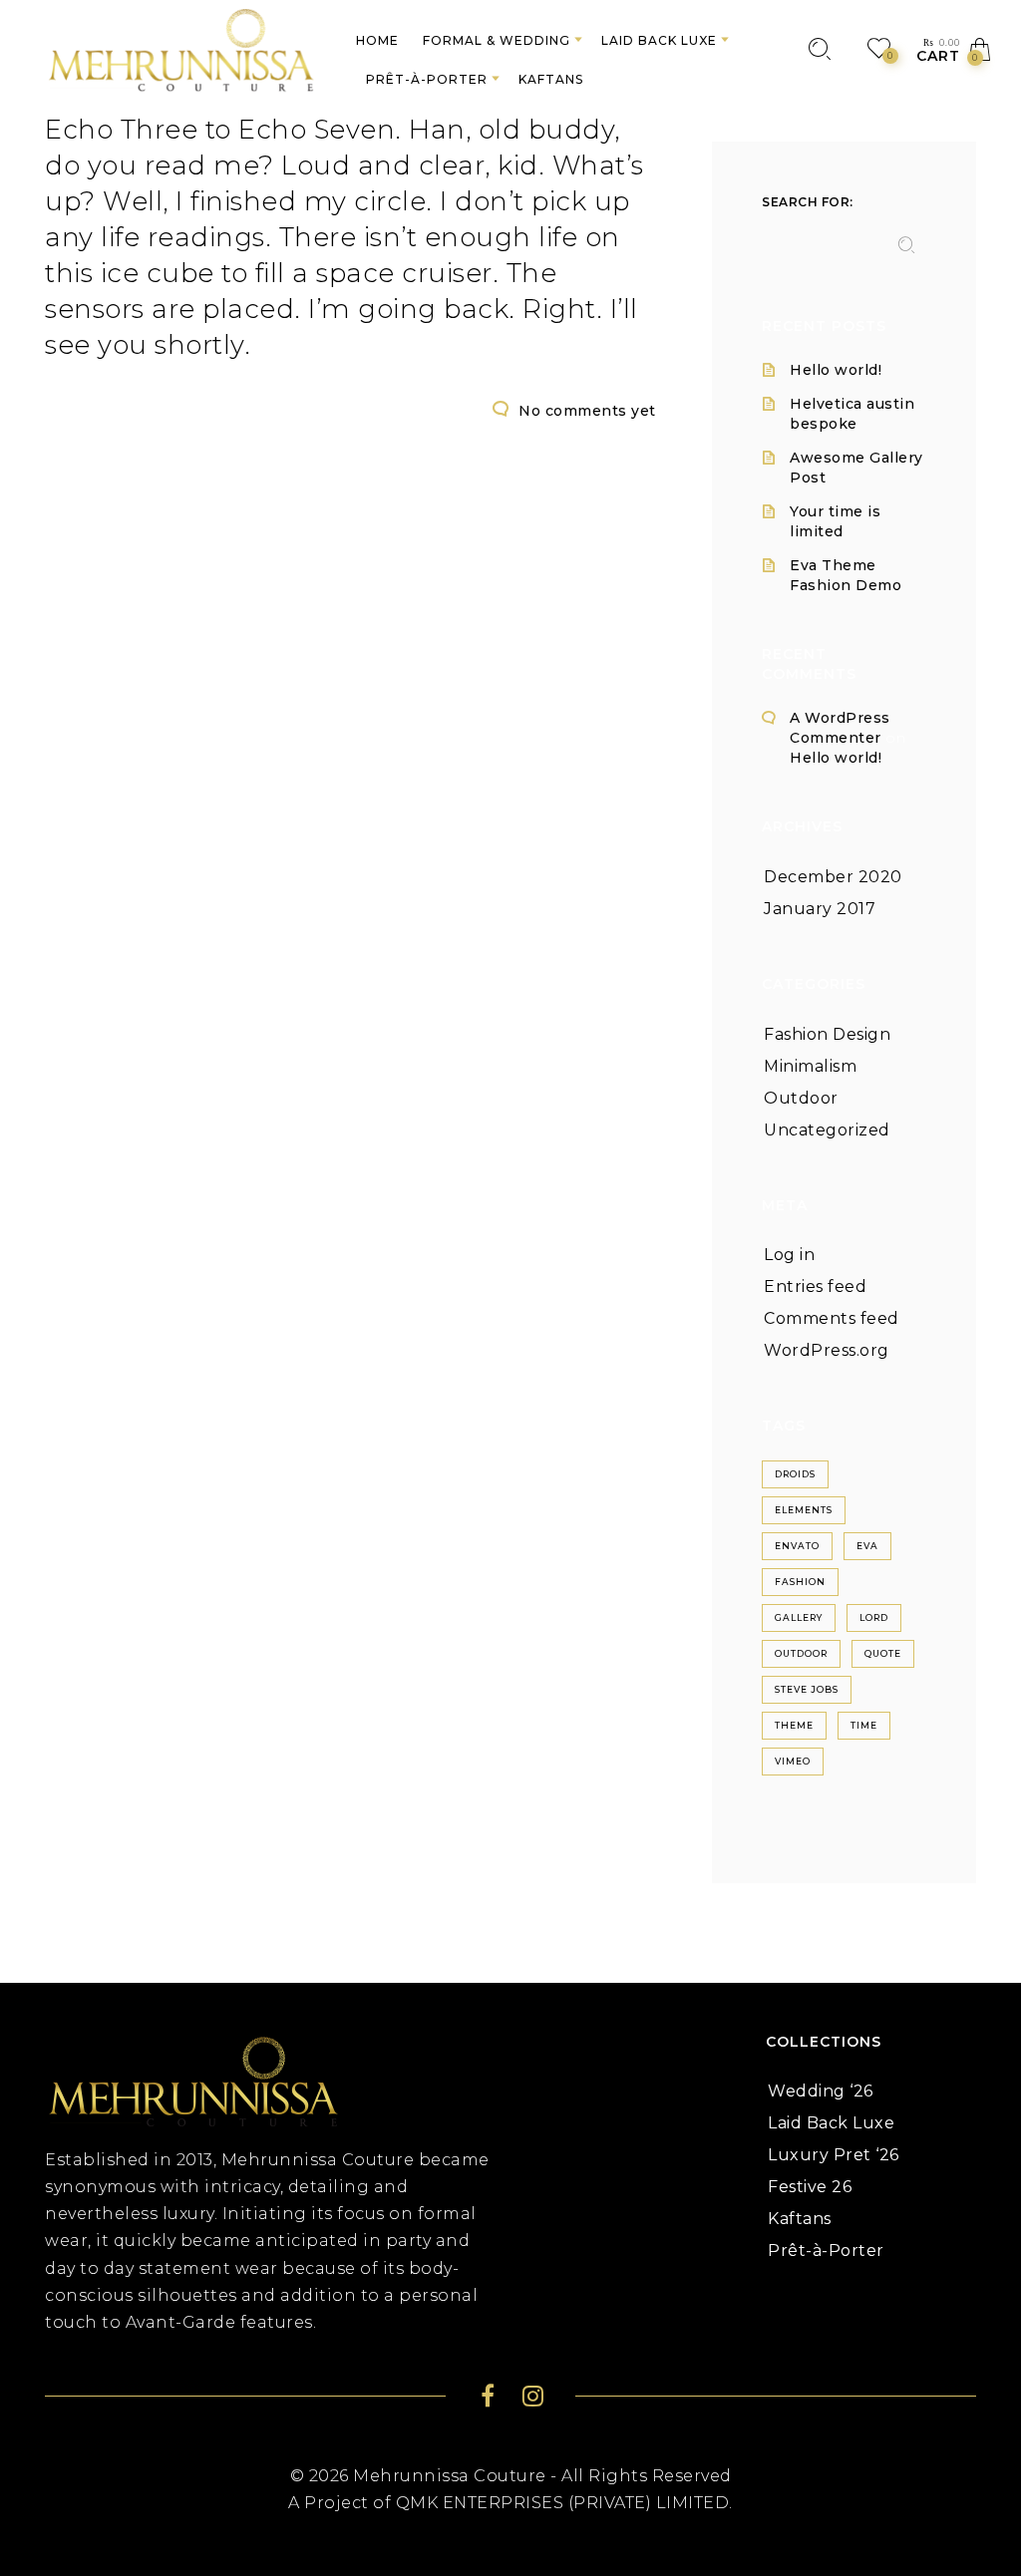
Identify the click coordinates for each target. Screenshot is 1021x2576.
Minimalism (810, 1066)
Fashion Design (827, 1034)
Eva (867, 1546)
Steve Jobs (807, 1689)
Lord (874, 1617)
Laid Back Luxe (831, 2123)
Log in (789, 1255)
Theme (794, 1725)
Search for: (808, 202)
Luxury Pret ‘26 (834, 2155)
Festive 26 (810, 2187)
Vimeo (793, 1761)
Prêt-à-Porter (826, 2251)
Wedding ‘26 (821, 2091)
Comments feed (832, 1318)
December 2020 (833, 877)
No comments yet (587, 411)
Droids (795, 1474)
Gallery (799, 1617)
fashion (800, 1582)
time (864, 1725)
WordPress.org (827, 1350)
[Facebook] (488, 2399)
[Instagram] (533, 2399)
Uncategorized (827, 1130)
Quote (883, 1653)
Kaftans (800, 2219)
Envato (797, 1546)
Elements (804, 1510)
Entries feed (815, 1287)
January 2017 (820, 909)
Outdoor (801, 1098)
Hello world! (836, 370)
